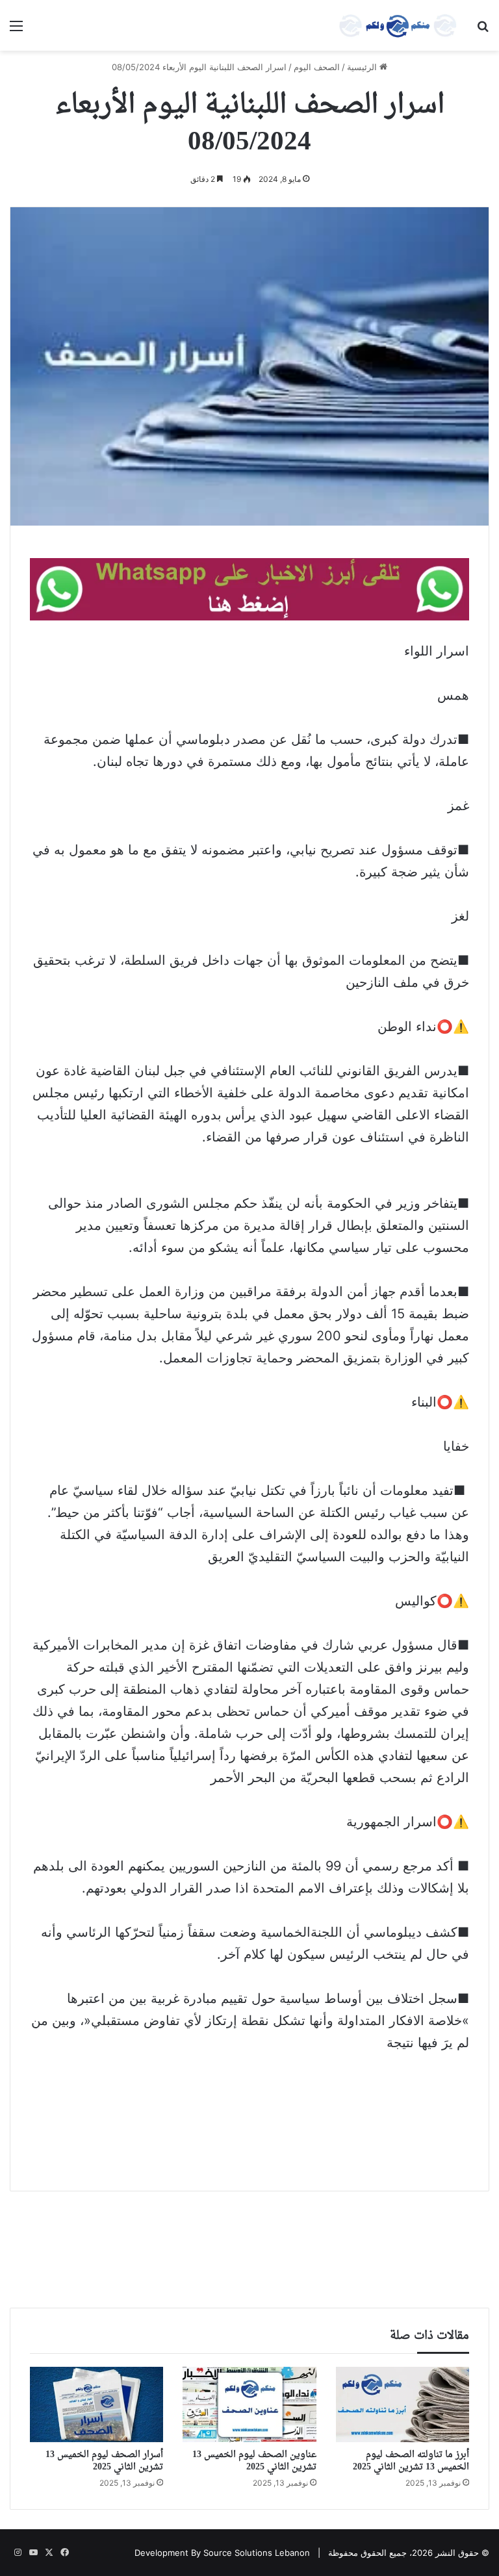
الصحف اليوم (317, 67)
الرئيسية (363, 67)
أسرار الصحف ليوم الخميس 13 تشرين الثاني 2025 (104, 2461)
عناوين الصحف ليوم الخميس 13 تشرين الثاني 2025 (254, 2461)
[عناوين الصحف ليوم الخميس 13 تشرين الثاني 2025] (249, 2404)
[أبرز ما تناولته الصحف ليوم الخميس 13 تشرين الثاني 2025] (403, 2404)
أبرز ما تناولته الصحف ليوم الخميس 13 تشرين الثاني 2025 (411, 2461)
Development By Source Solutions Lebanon (222, 2553)
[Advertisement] (249, 2112)
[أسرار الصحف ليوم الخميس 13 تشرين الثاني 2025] (96, 2404)
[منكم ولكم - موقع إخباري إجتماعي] (398, 25)
